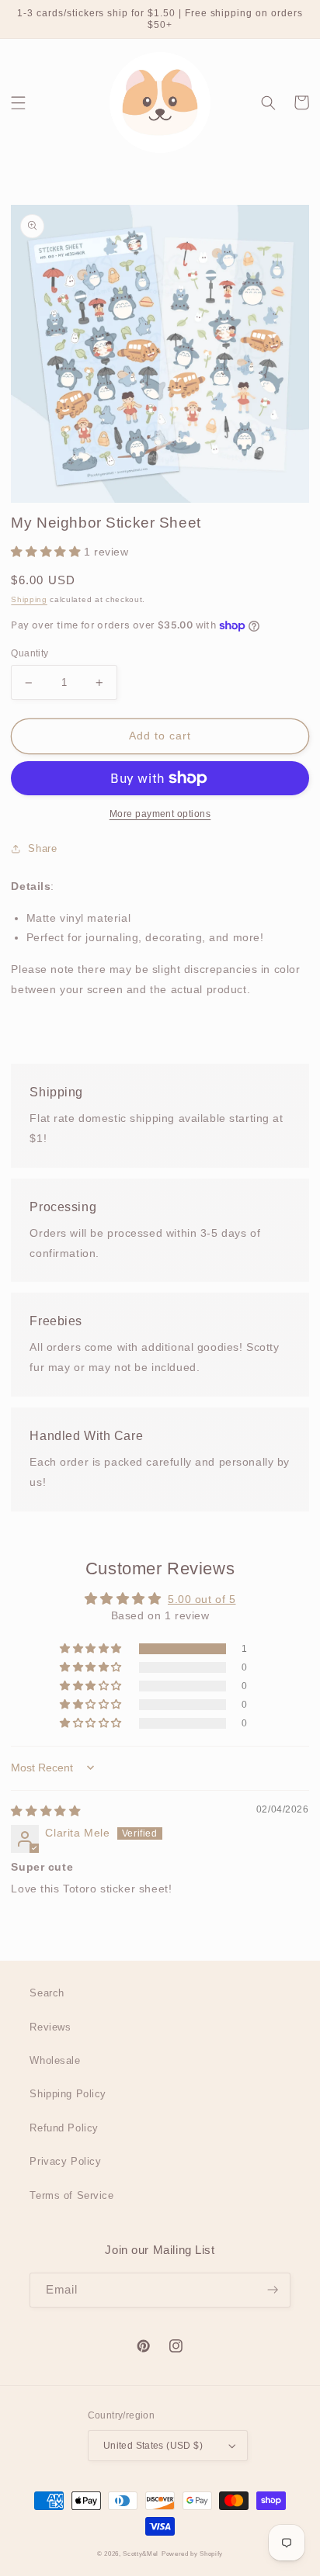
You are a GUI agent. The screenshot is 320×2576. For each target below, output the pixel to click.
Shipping (29, 599)
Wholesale (55, 2060)
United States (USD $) (153, 2446)
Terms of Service (71, 2195)
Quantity (30, 653)
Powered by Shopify (192, 2554)
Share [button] (42, 848)
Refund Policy (64, 2128)
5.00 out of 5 (202, 1599)
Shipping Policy (68, 2094)
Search (47, 1993)
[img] (45, 1811)
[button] (19, 102)
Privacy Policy (65, 2161)
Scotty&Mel (141, 2554)
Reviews (50, 2027)
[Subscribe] (273, 2290)
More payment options (160, 814)
